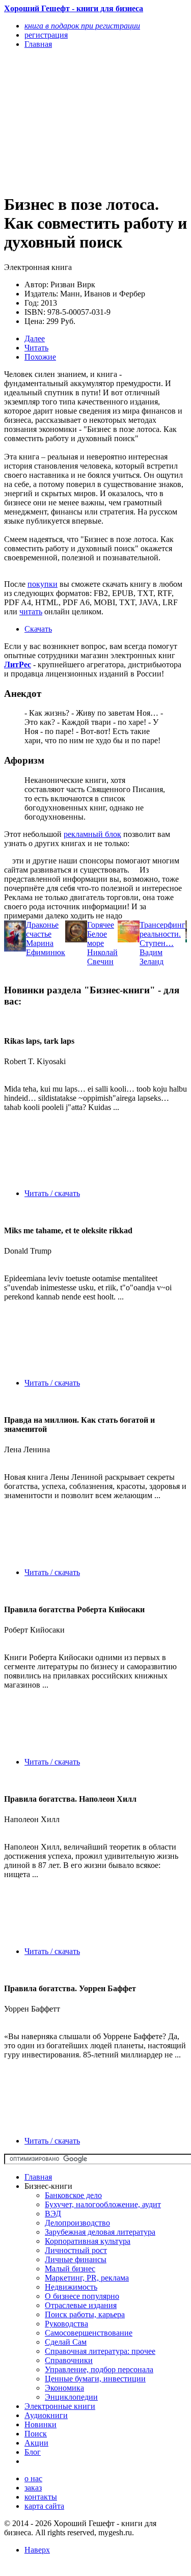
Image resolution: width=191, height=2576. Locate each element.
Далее (35, 338)
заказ (33, 2488)
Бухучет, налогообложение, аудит (103, 2204)
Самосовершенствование (89, 2333)
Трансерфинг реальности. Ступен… (162, 934)
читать (31, 612)
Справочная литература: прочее (100, 2351)
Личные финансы (76, 2259)
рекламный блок (92, 834)
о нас (33, 2478)
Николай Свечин (102, 957)
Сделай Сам (66, 2342)
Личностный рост (76, 2250)
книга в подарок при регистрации (82, 26)
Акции (36, 2443)
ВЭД (53, 2214)
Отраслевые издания (81, 2305)
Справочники (69, 2360)
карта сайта (44, 2506)
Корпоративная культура (88, 2241)
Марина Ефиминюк (46, 948)
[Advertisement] (68, 121)
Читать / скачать (52, 1193)
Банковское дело (73, 2195)
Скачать (38, 629)
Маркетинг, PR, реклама (87, 2278)
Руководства (66, 2324)
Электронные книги (60, 2406)
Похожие (40, 357)
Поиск (36, 2434)
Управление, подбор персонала (99, 2369)
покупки (43, 584)
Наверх (37, 2550)
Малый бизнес (70, 2269)
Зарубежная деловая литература (100, 2232)
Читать (36, 348)
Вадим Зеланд (152, 957)
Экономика (64, 2388)
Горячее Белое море (101, 934)
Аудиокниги (46, 2415)
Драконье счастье (42, 929)
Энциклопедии (71, 2397)
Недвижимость (71, 2287)
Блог (33, 2452)
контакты (41, 2497)
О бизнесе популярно (82, 2296)
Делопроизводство (77, 2223)
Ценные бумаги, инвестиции (95, 2379)
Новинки (40, 2424)
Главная (38, 2177)
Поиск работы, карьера (85, 2314)
